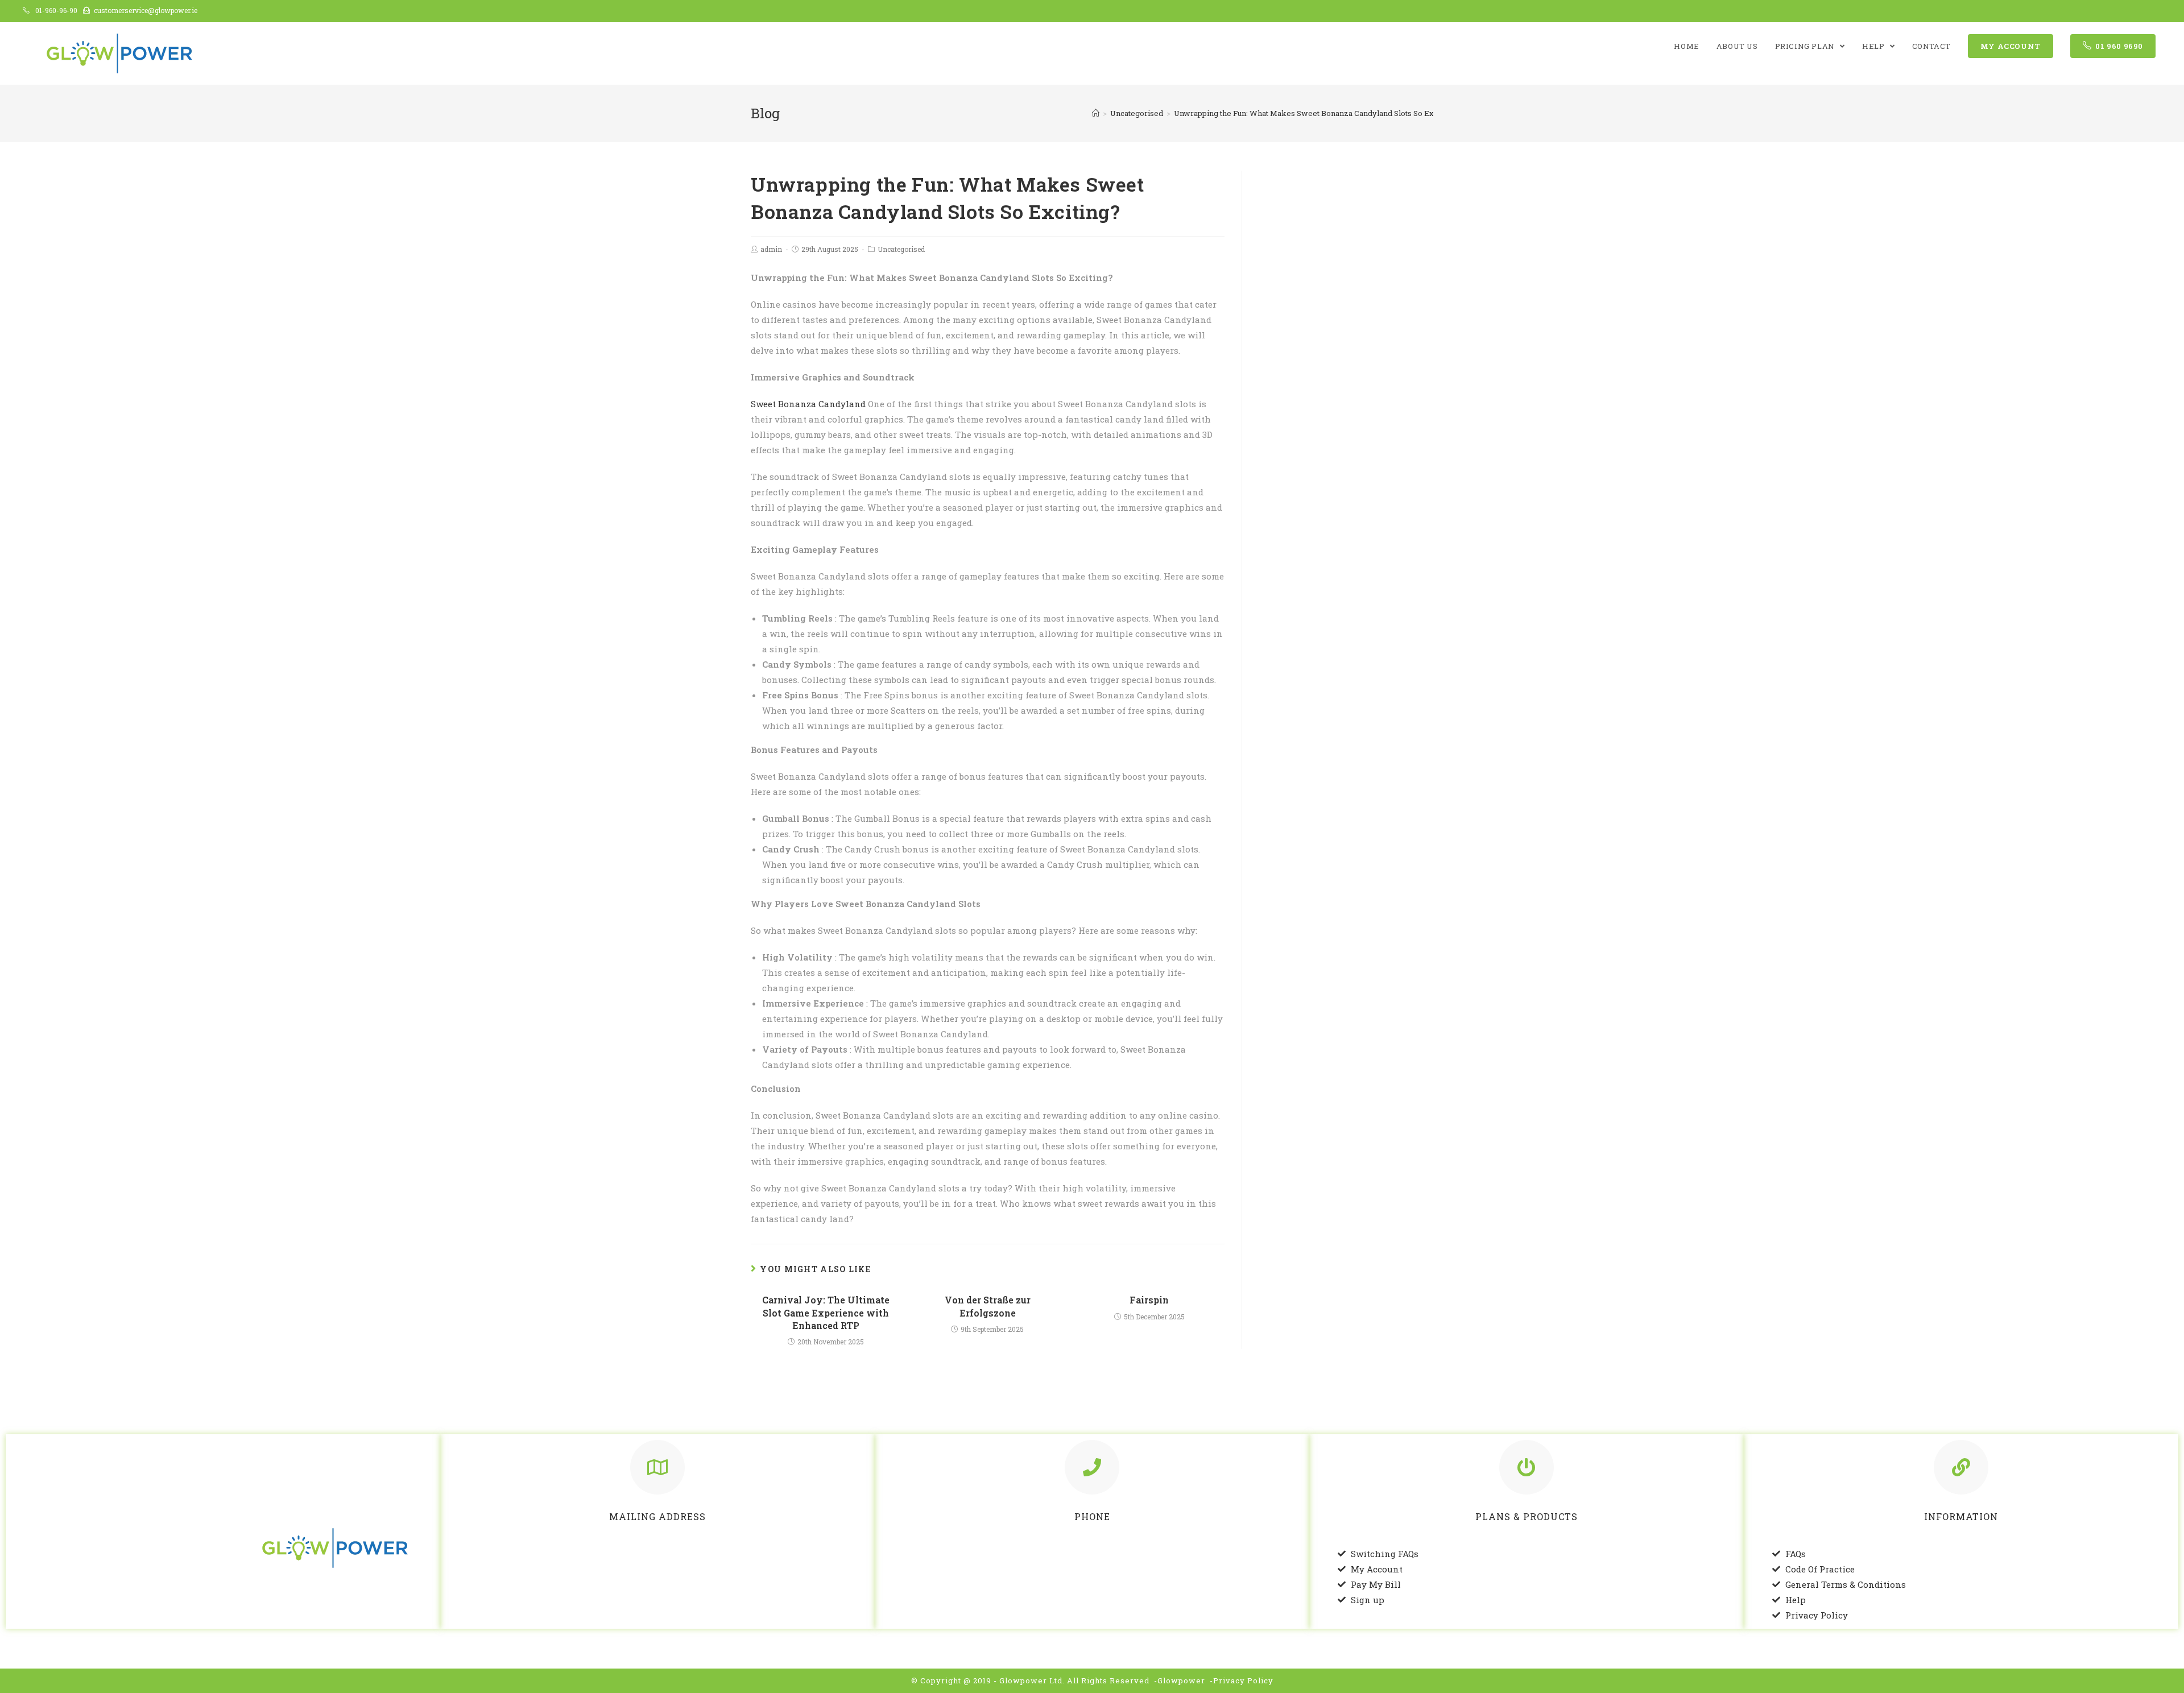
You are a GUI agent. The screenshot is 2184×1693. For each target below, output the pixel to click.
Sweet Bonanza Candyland (808, 404)
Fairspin (1149, 1300)
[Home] (1096, 113)
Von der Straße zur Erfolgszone (988, 1306)
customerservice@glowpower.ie (146, 10)
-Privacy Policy (1242, 1680)
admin (771, 249)
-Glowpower (1180, 1680)
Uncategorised (901, 249)
